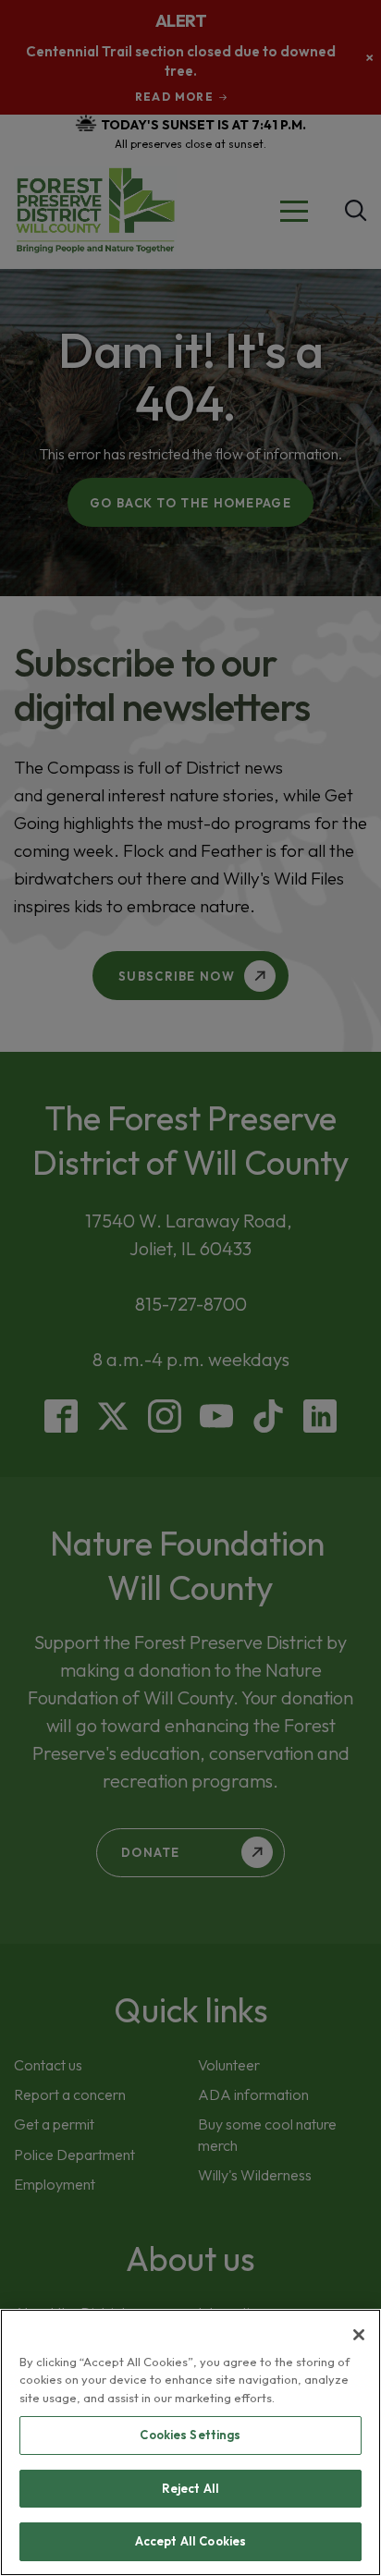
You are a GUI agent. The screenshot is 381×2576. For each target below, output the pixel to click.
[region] (190, 2442)
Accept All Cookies (190, 2541)
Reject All (190, 2488)
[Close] (359, 2335)
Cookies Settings (190, 2435)
